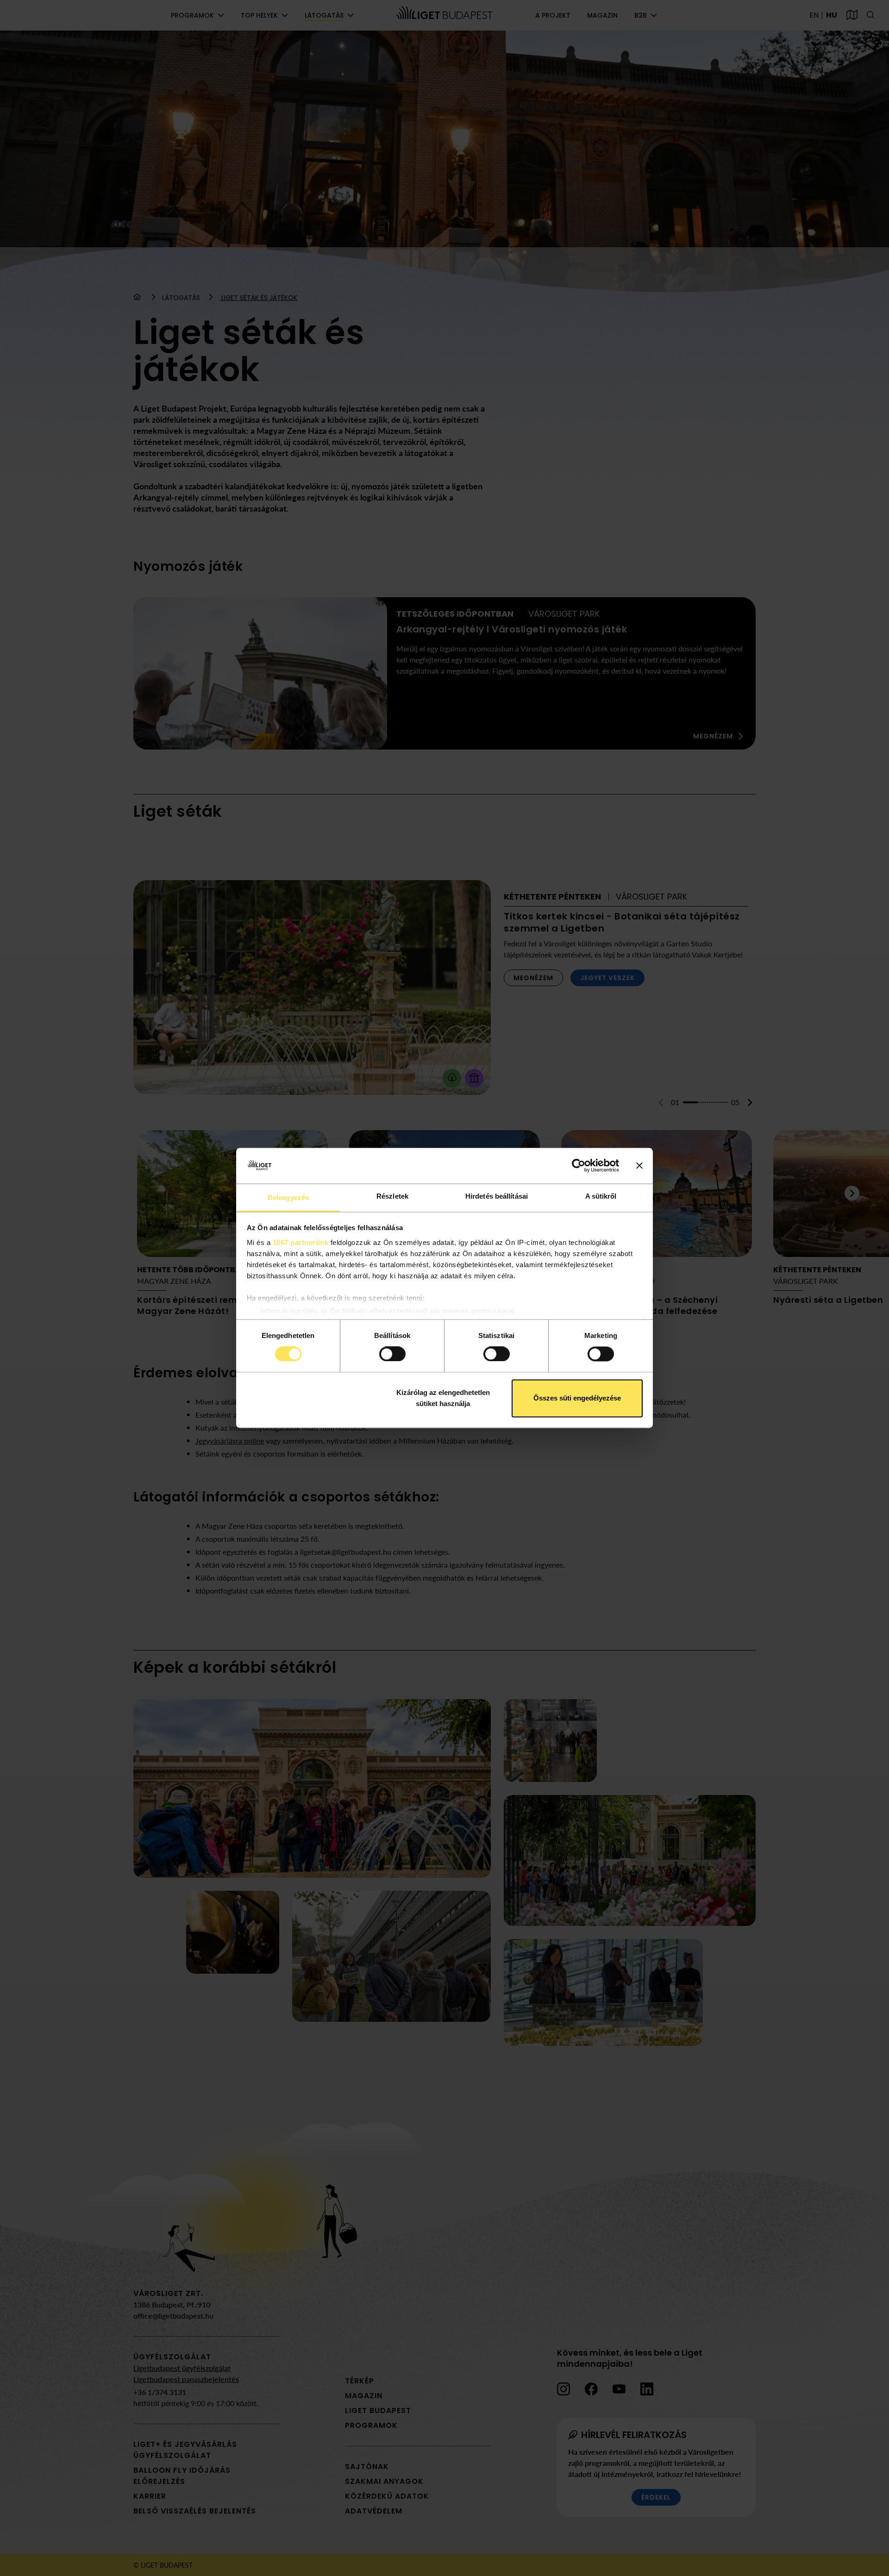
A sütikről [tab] (601, 1196)
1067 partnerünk (301, 1242)
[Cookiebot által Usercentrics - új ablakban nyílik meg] (579, 1166)
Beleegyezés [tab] (288, 1197)
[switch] (392, 1354)
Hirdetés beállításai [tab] (497, 1196)
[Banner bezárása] (639, 1166)
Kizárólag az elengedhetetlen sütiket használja (443, 1398)
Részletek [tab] (392, 1196)
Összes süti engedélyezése (577, 1398)
